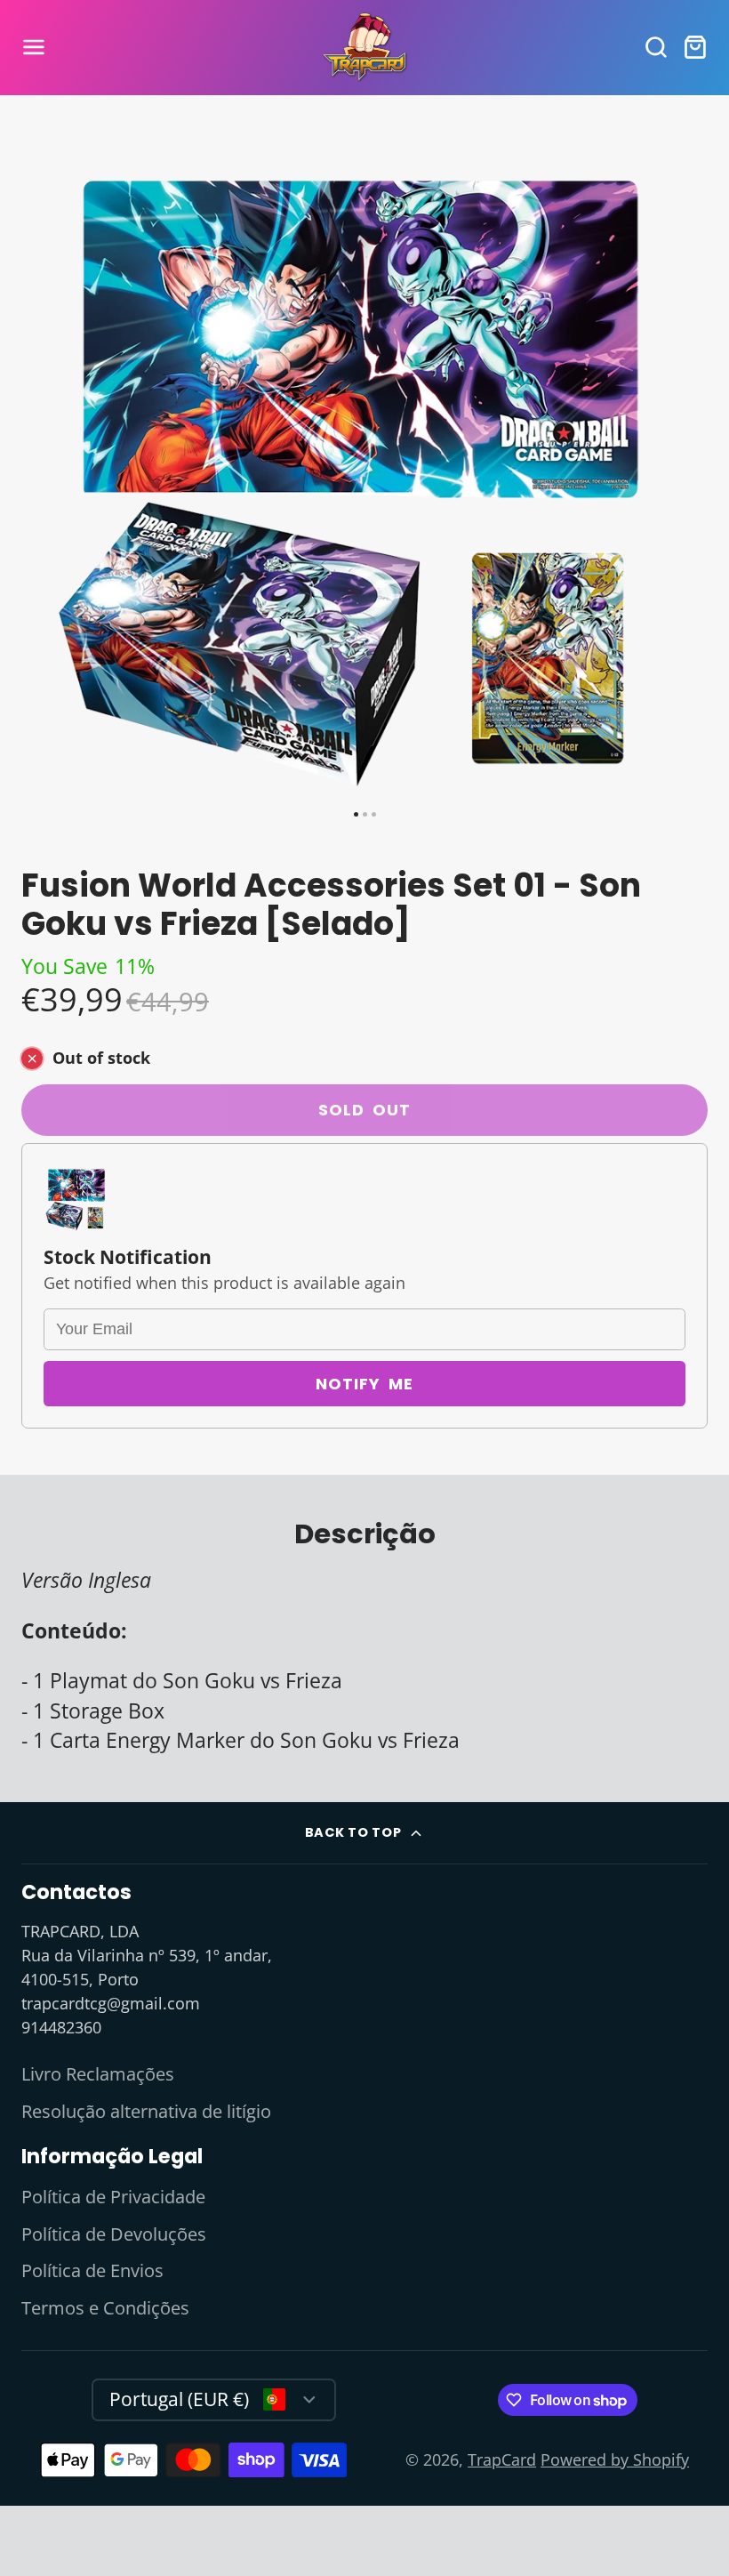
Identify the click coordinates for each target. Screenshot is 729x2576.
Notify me (364, 1384)
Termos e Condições (105, 2308)
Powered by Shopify (615, 2459)
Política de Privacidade (113, 2197)
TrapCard (502, 2459)
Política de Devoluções (114, 2234)
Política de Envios (92, 2270)
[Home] (364, 48)
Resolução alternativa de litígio (146, 2111)
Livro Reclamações (98, 2074)
